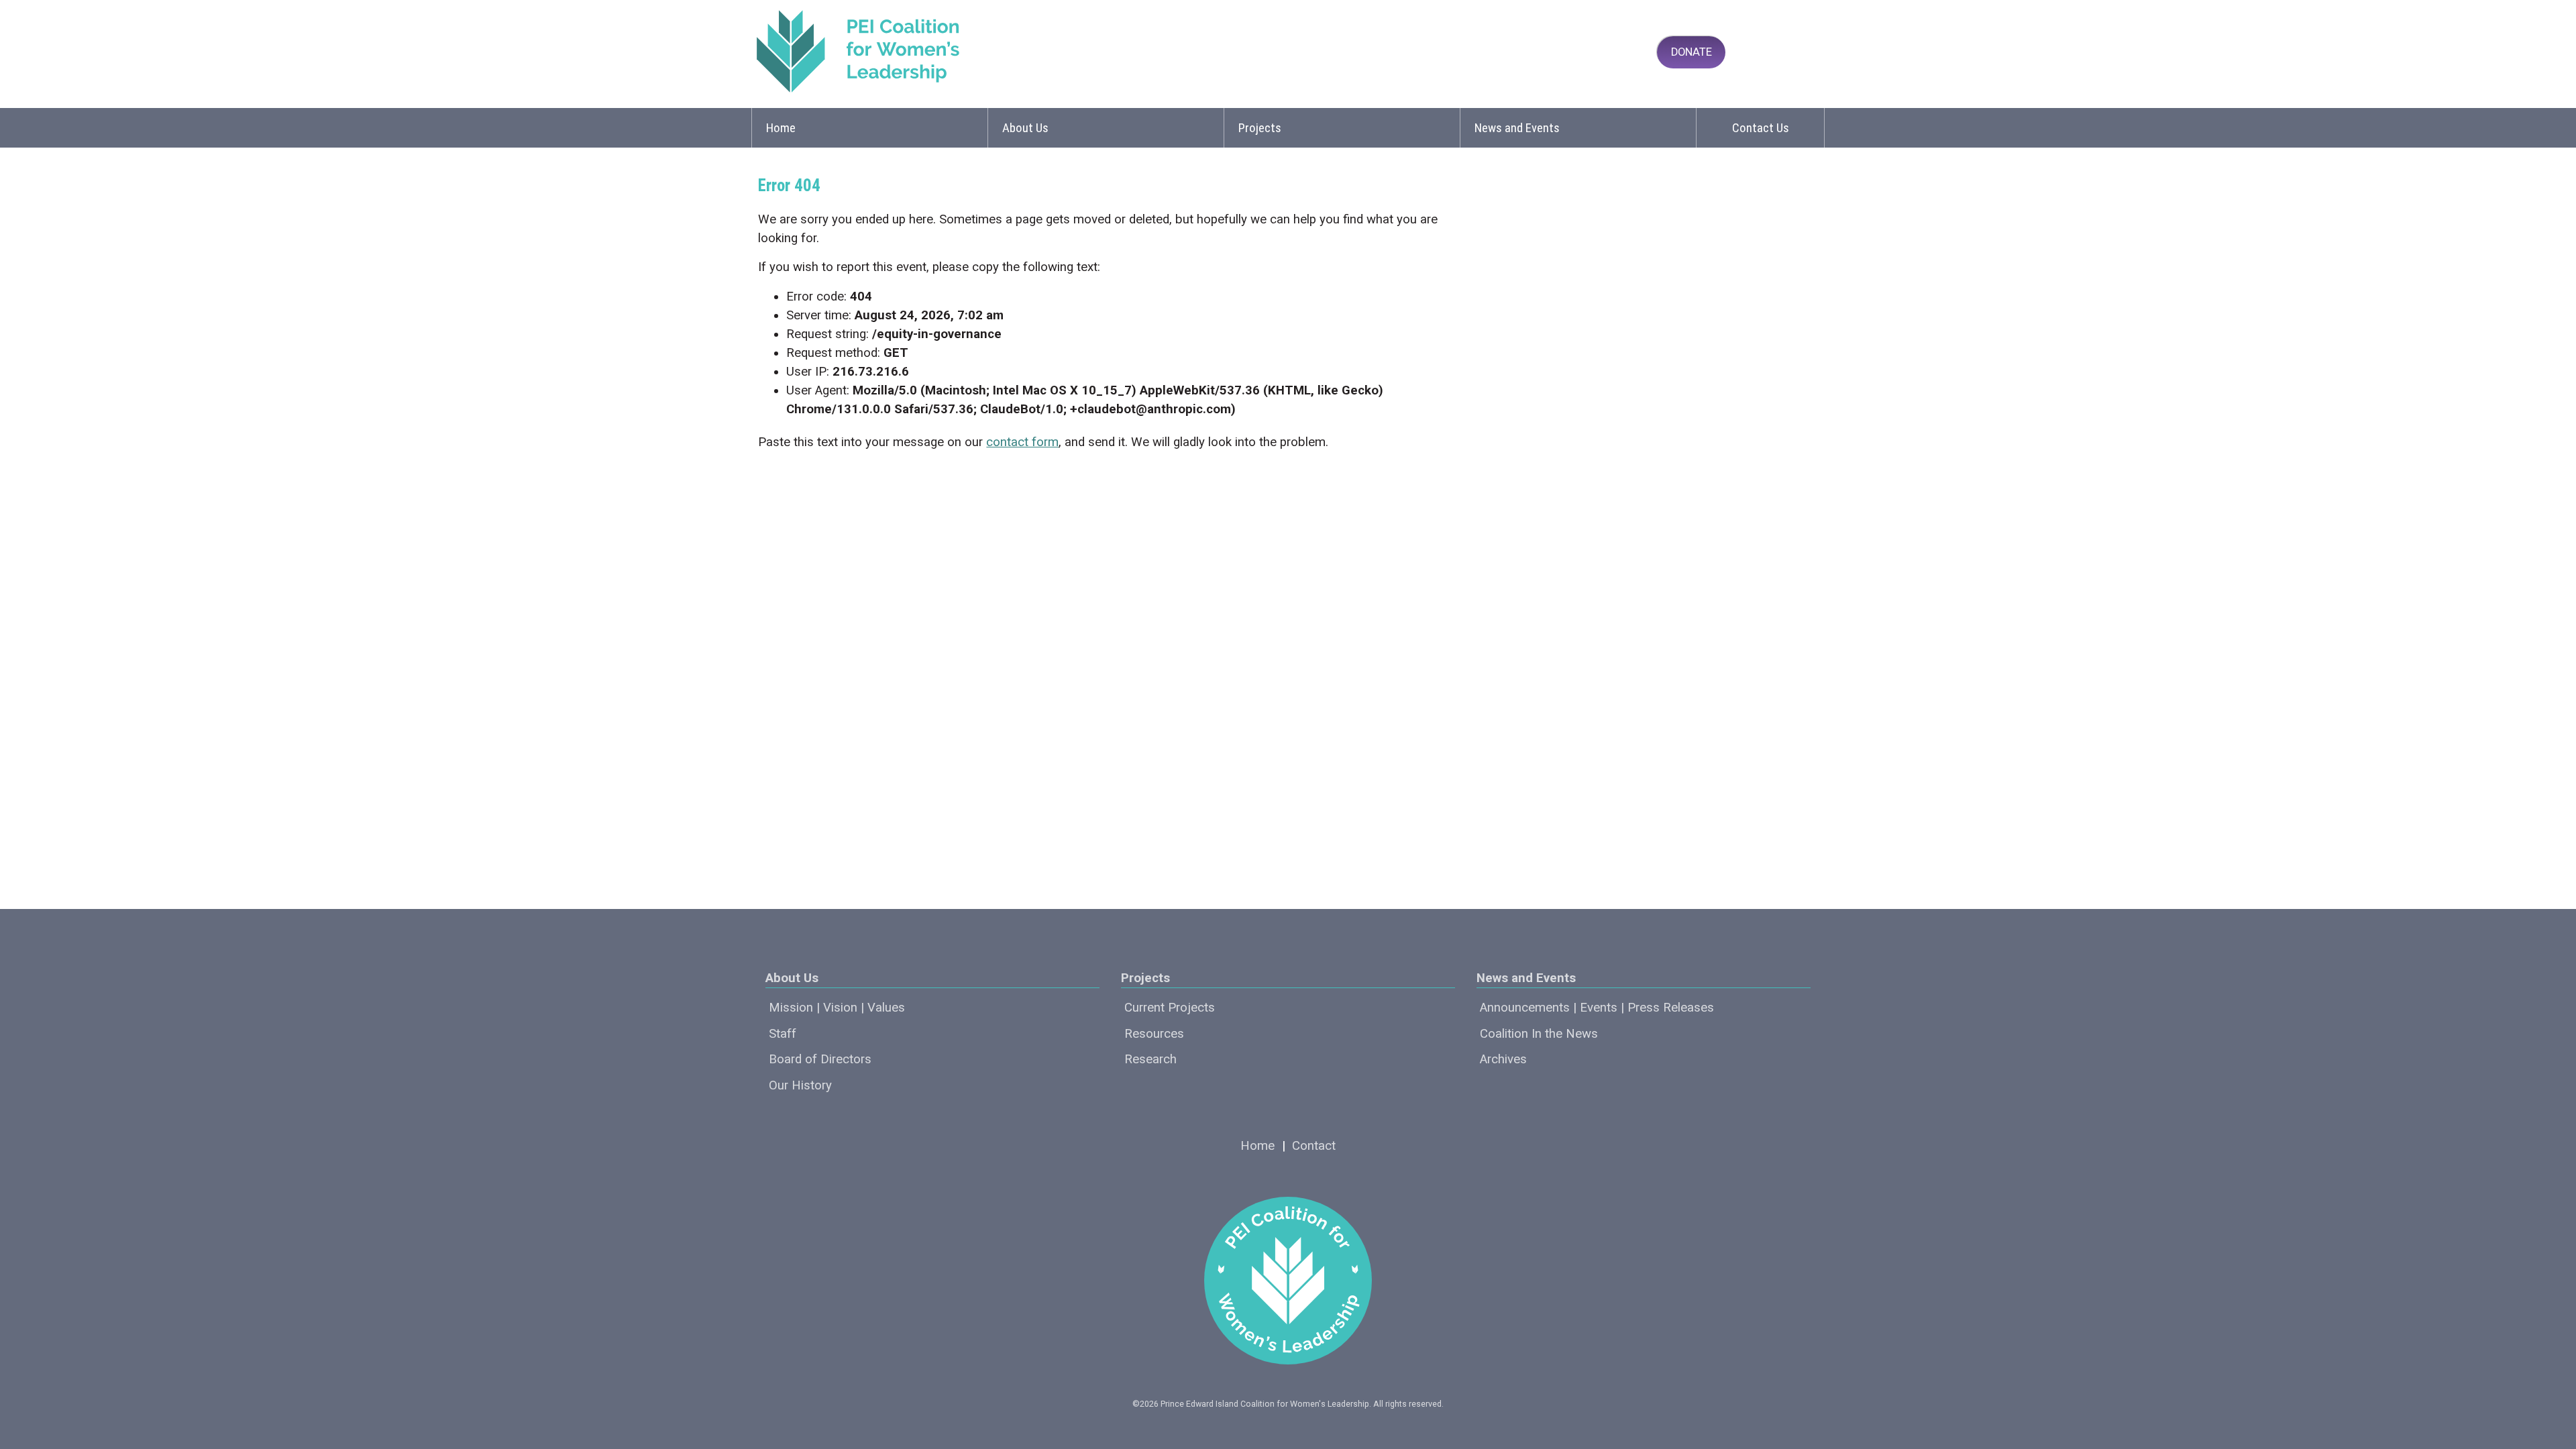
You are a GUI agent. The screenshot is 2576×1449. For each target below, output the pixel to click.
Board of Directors (820, 1059)
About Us (1025, 128)
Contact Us (1761, 128)
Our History (800, 1085)
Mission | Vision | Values (837, 1008)
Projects (1260, 128)
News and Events (1517, 128)
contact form (1022, 442)
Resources (1154, 1034)
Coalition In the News (1539, 1034)
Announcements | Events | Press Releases (1597, 1008)
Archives (1503, 1059)
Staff (783, 1034)
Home (781, 128)
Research (1150, 1059)
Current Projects (1170, 1008)
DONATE (1692, 52)
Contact (1314, 1146)
